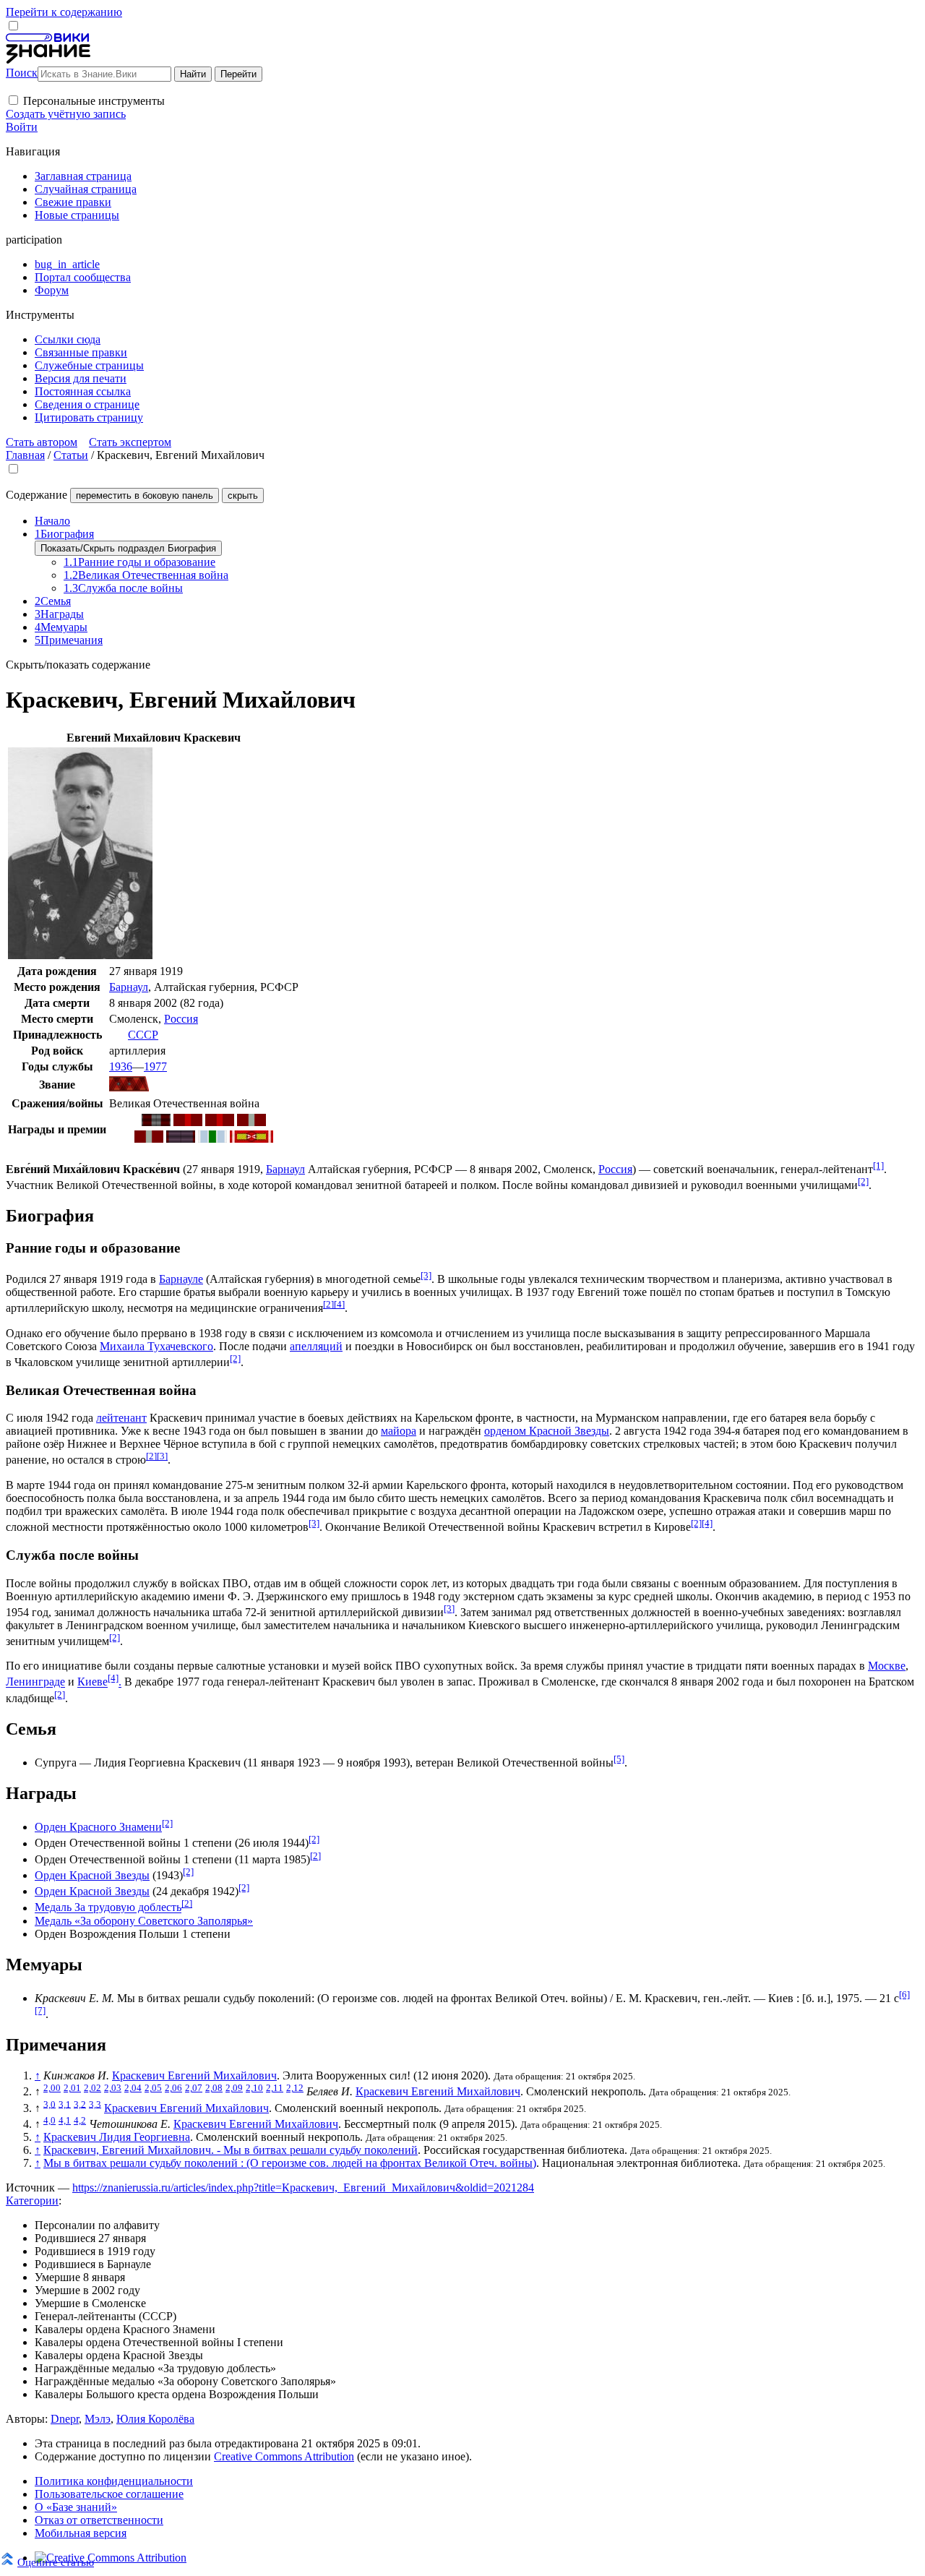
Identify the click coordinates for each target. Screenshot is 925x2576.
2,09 (234, 2088)
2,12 (295, 2088)
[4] (339, 1304)
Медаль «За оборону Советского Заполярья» (144, 1921)
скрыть (243, 495)
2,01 (72, 2088)
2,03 (113, 2088)
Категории (32, 2201)
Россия (181, 1019)
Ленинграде (35, 1682)
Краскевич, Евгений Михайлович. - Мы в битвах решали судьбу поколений (231, 2150)
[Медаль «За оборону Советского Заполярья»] (212, 1139)
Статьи (71, 455)
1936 (121, 1066)
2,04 (133, 2088)
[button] (13, 100)
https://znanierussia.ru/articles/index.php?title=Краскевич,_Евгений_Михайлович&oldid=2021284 (303, 2188)
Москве (887, 1666)
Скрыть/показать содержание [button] (78, 665)
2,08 (214, 2088)
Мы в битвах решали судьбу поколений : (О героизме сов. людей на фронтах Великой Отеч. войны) (290, 2163)
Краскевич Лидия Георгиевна (117, 2137)
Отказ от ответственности (99, 2520)
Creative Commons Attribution (284, 2456)
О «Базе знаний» (76, 2507)
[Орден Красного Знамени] (156, 1122)
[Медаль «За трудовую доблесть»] (181, 1139)
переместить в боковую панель (145, 495)
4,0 (50, 2120)
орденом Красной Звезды (547, 1431)
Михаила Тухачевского (156, 1346)
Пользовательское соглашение (109, 2494)
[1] (878, 1165)
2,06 (173, 2088)
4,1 (65, 2120)
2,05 (153, 2088)
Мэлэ (98, 2419)
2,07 (194, 2088)
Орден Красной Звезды (92, 1875)
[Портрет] (80, 955)
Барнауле (181, 1279)
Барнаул (129, 987)
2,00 (52, 2088)
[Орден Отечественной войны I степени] (188, 1122)
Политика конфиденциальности (114, 2481)
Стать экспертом (130, 442)
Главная (25, 455)
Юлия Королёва (155, 2419)
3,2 (80, 2104)
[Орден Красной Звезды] (251, 1122)
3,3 (95, 2104)
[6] (904, 1995)
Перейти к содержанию (64, 12)
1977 (155, 1066)
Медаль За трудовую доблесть (108, 1908)
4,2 (80, 2120)
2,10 (254, 2088)
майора (399, 1431)
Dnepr (65, 2419)
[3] (426, 1275)
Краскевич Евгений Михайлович (194, 2075)
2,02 (92, 2088)
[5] (619, 1759)
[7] (40, 2010)
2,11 (275, 2088)
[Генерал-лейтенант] (129, 1087)
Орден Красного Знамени (98, 1827)
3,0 (50, 2104)
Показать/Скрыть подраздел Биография (128, 548)
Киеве (92, 1682)
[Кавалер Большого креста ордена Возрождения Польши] (251, 1139)
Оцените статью (56, 2562)
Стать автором (42, 442)
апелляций (316, 1346)
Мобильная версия (81, 2533)
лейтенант (121, 1418)
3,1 (65, 2104)
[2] (863, 1181)
